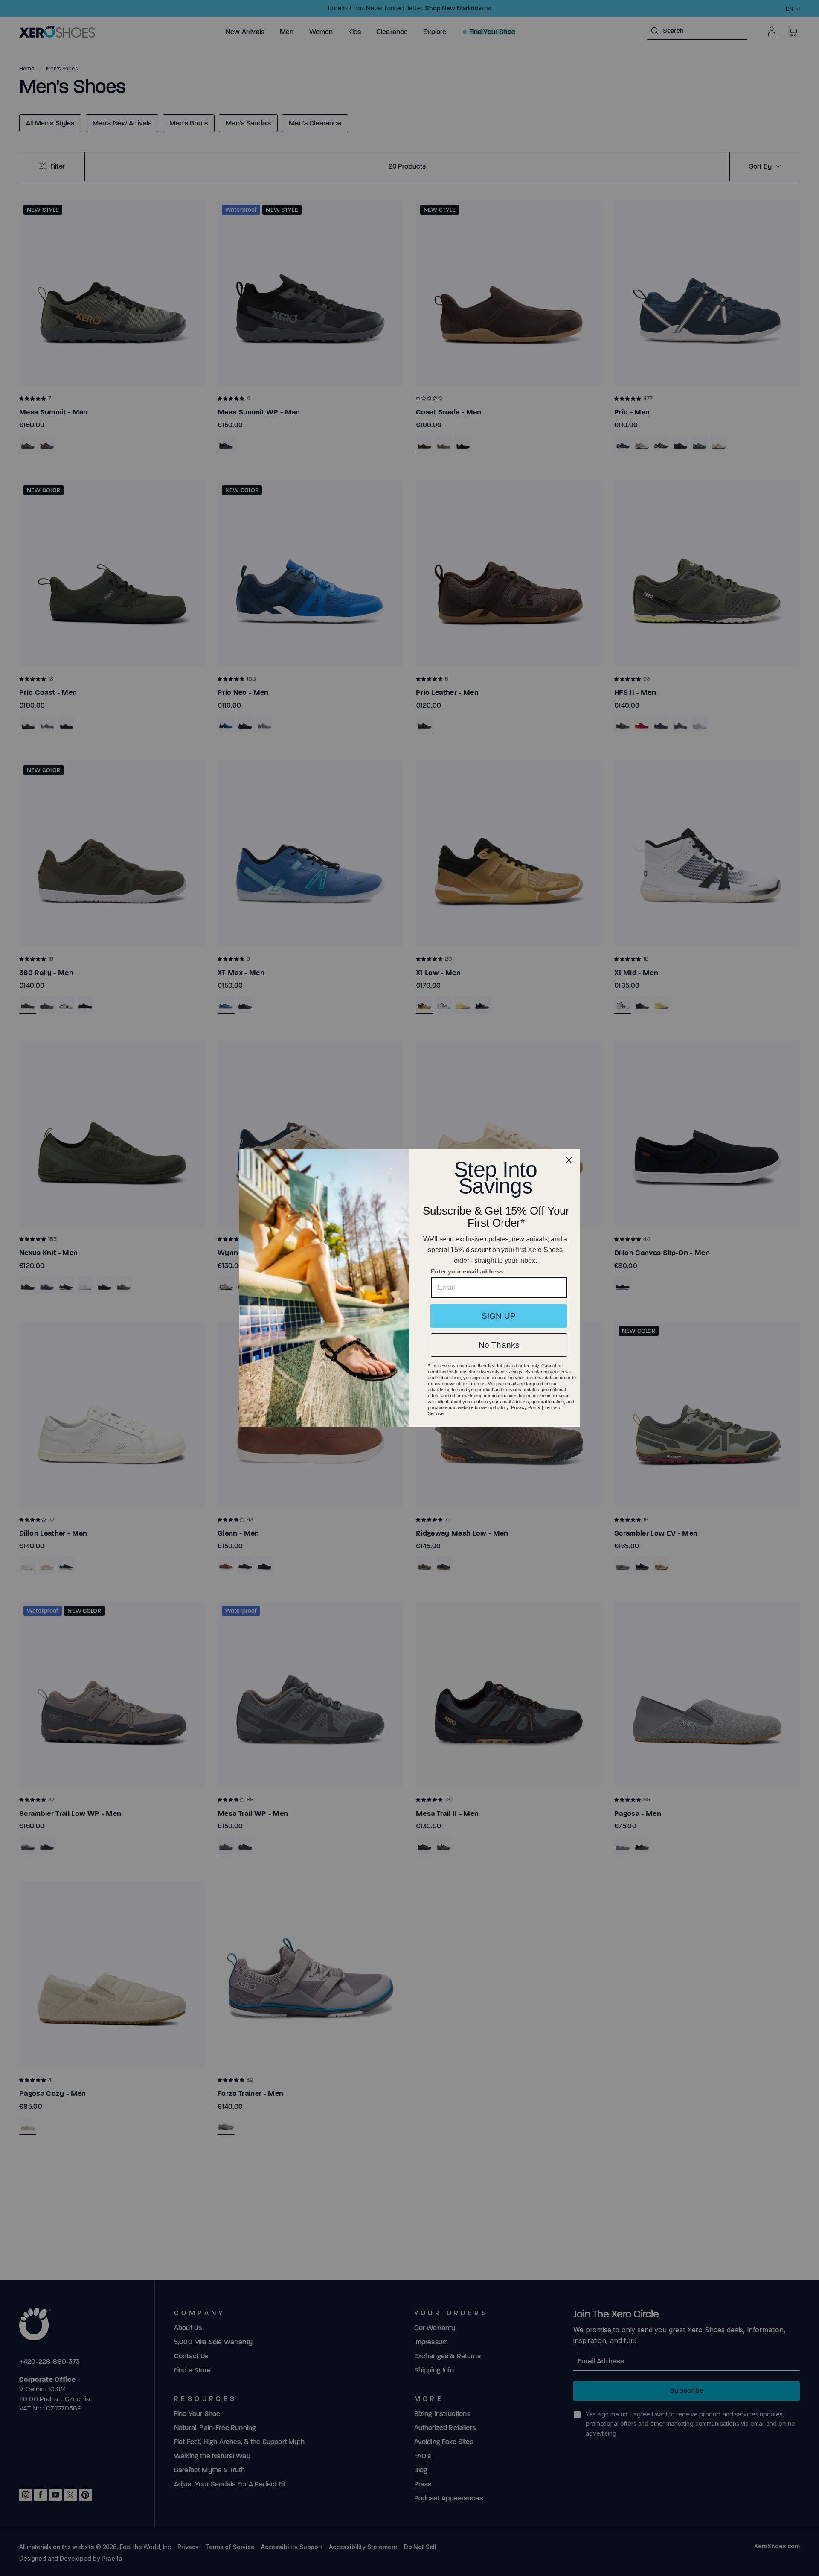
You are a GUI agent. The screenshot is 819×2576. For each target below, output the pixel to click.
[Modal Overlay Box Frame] (409, 1288)
